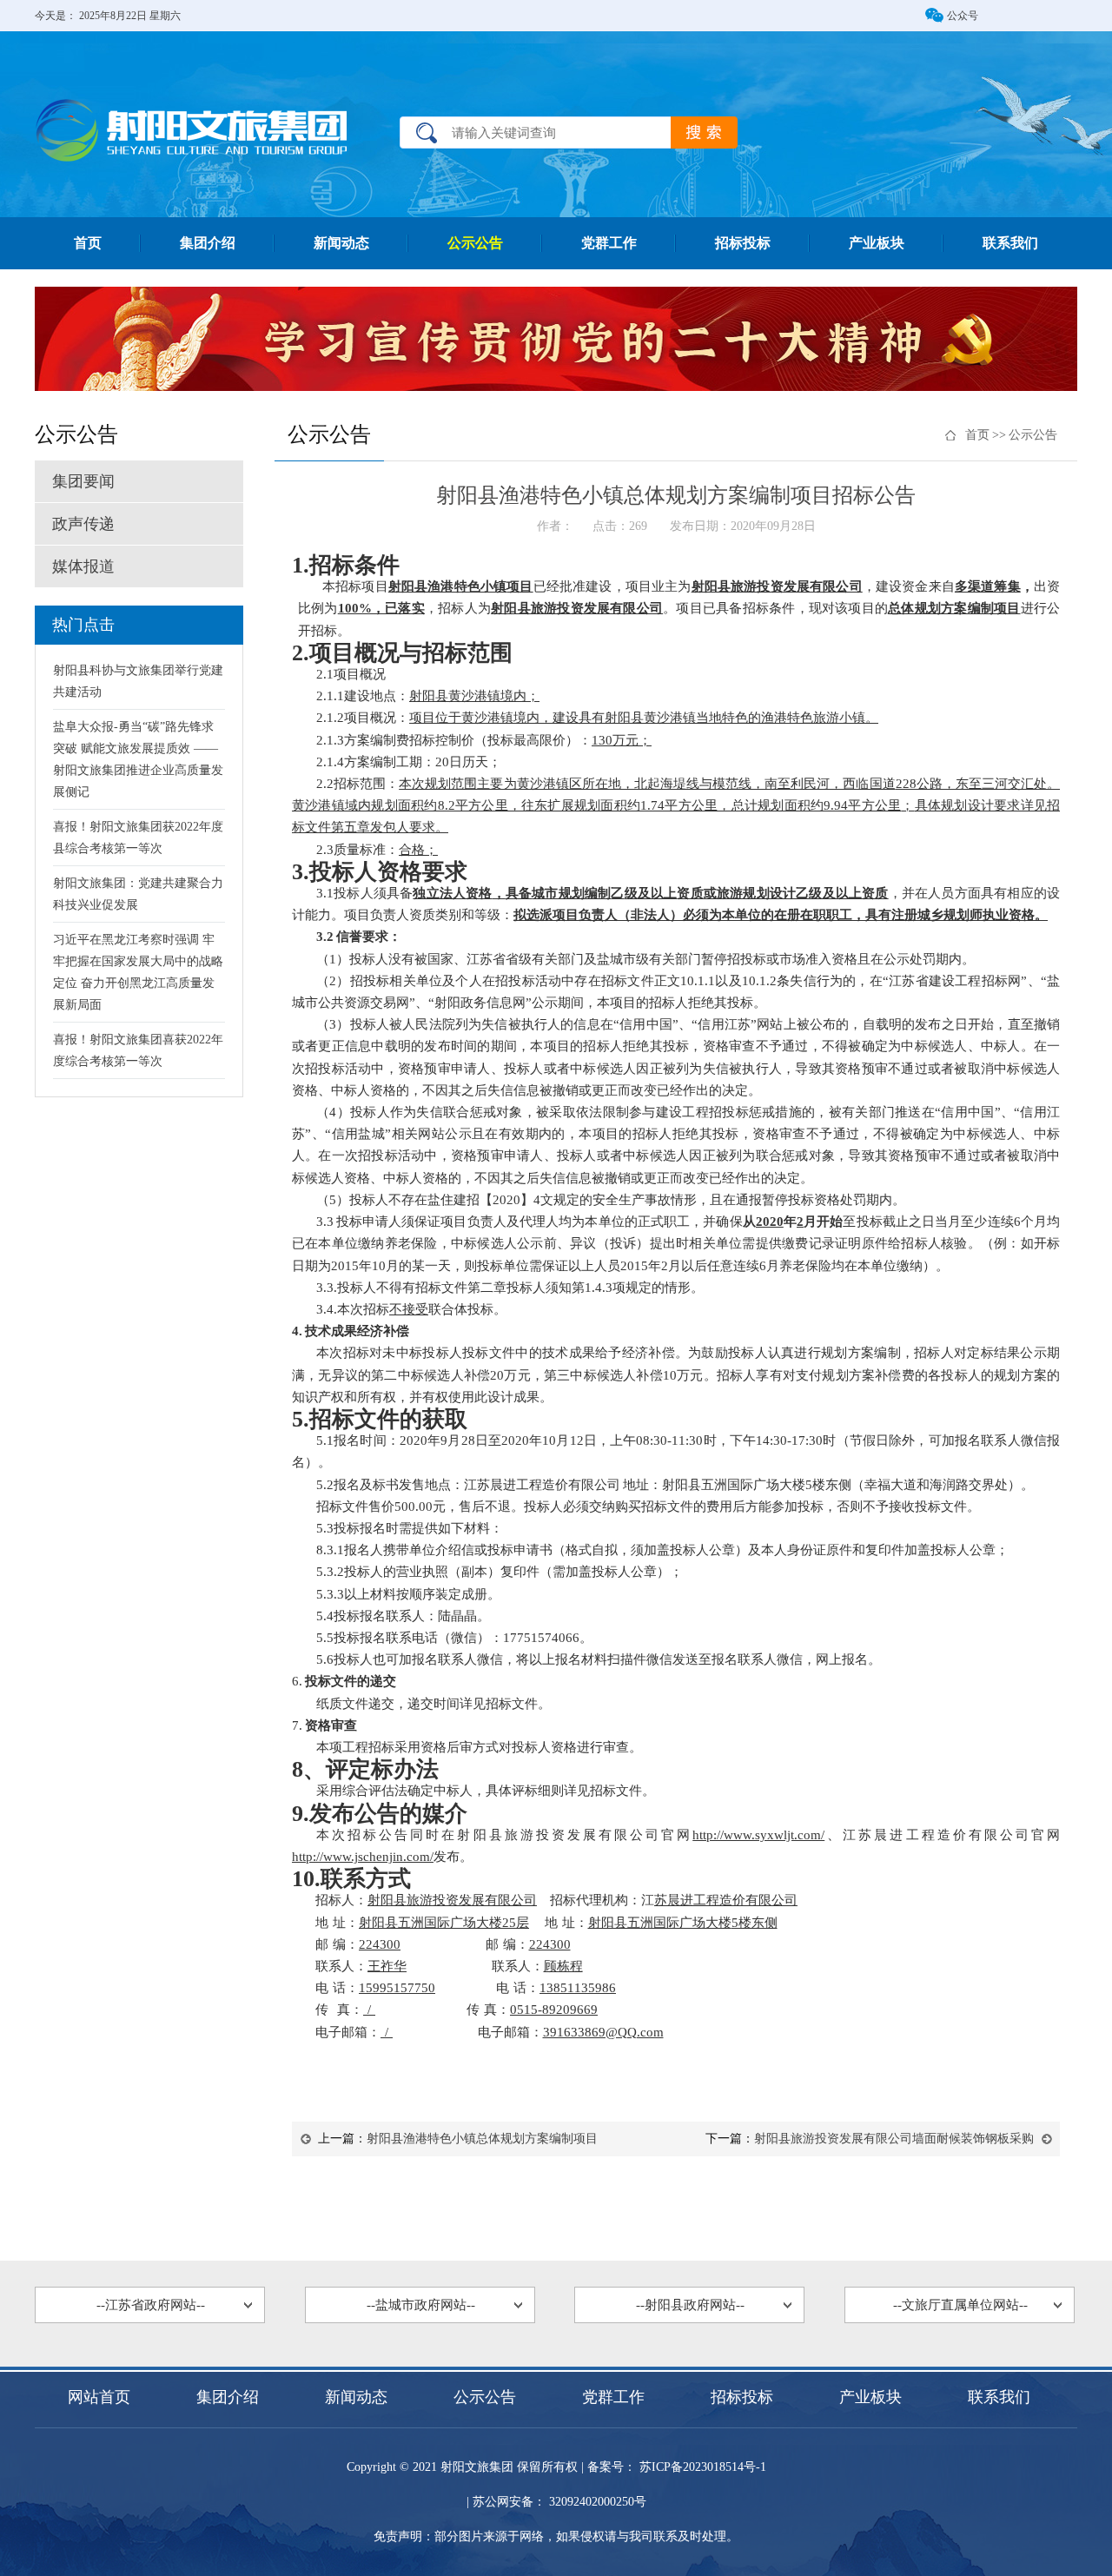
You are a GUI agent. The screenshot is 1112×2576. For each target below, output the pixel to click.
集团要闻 (83, 481)
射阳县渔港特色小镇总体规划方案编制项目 (482, 2139)
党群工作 (609, 243)
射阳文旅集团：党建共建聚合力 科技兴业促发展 (138, 894)
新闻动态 (341, 243)
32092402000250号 (596, 2502)
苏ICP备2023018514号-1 (701, 2467)
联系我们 (1010, 243)
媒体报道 (83, 566)
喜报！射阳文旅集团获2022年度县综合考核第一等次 (138, 838)
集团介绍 (208, 243)
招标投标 (743, 243)
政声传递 (83, 524)
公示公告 (475, 243)
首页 (88, 243)
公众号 (963, 16)
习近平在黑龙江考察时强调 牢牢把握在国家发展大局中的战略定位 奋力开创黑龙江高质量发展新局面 (138, 972)
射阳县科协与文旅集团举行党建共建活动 (138, 681)
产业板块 (877, 243)
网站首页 (99, 2397)
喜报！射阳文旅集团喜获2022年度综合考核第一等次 (138, 1050)
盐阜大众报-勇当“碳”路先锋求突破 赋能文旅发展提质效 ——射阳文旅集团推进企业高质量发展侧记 (138, 759)
